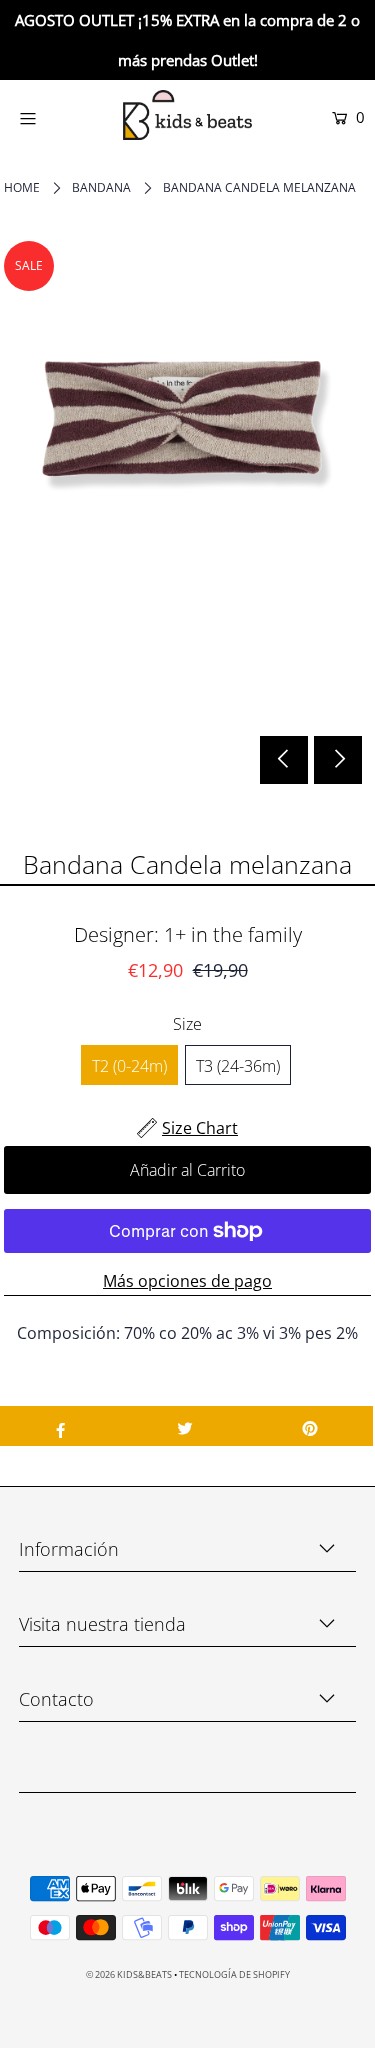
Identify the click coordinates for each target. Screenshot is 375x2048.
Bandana (101, 187)
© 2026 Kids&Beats (129, 1974)
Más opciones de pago (187, 1281)
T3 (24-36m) (238, 1066)
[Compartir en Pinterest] (310, 1426)
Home (22, 187)
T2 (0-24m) (129, 1066)
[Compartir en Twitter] (185, 1426)
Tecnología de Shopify (234, 1974)
